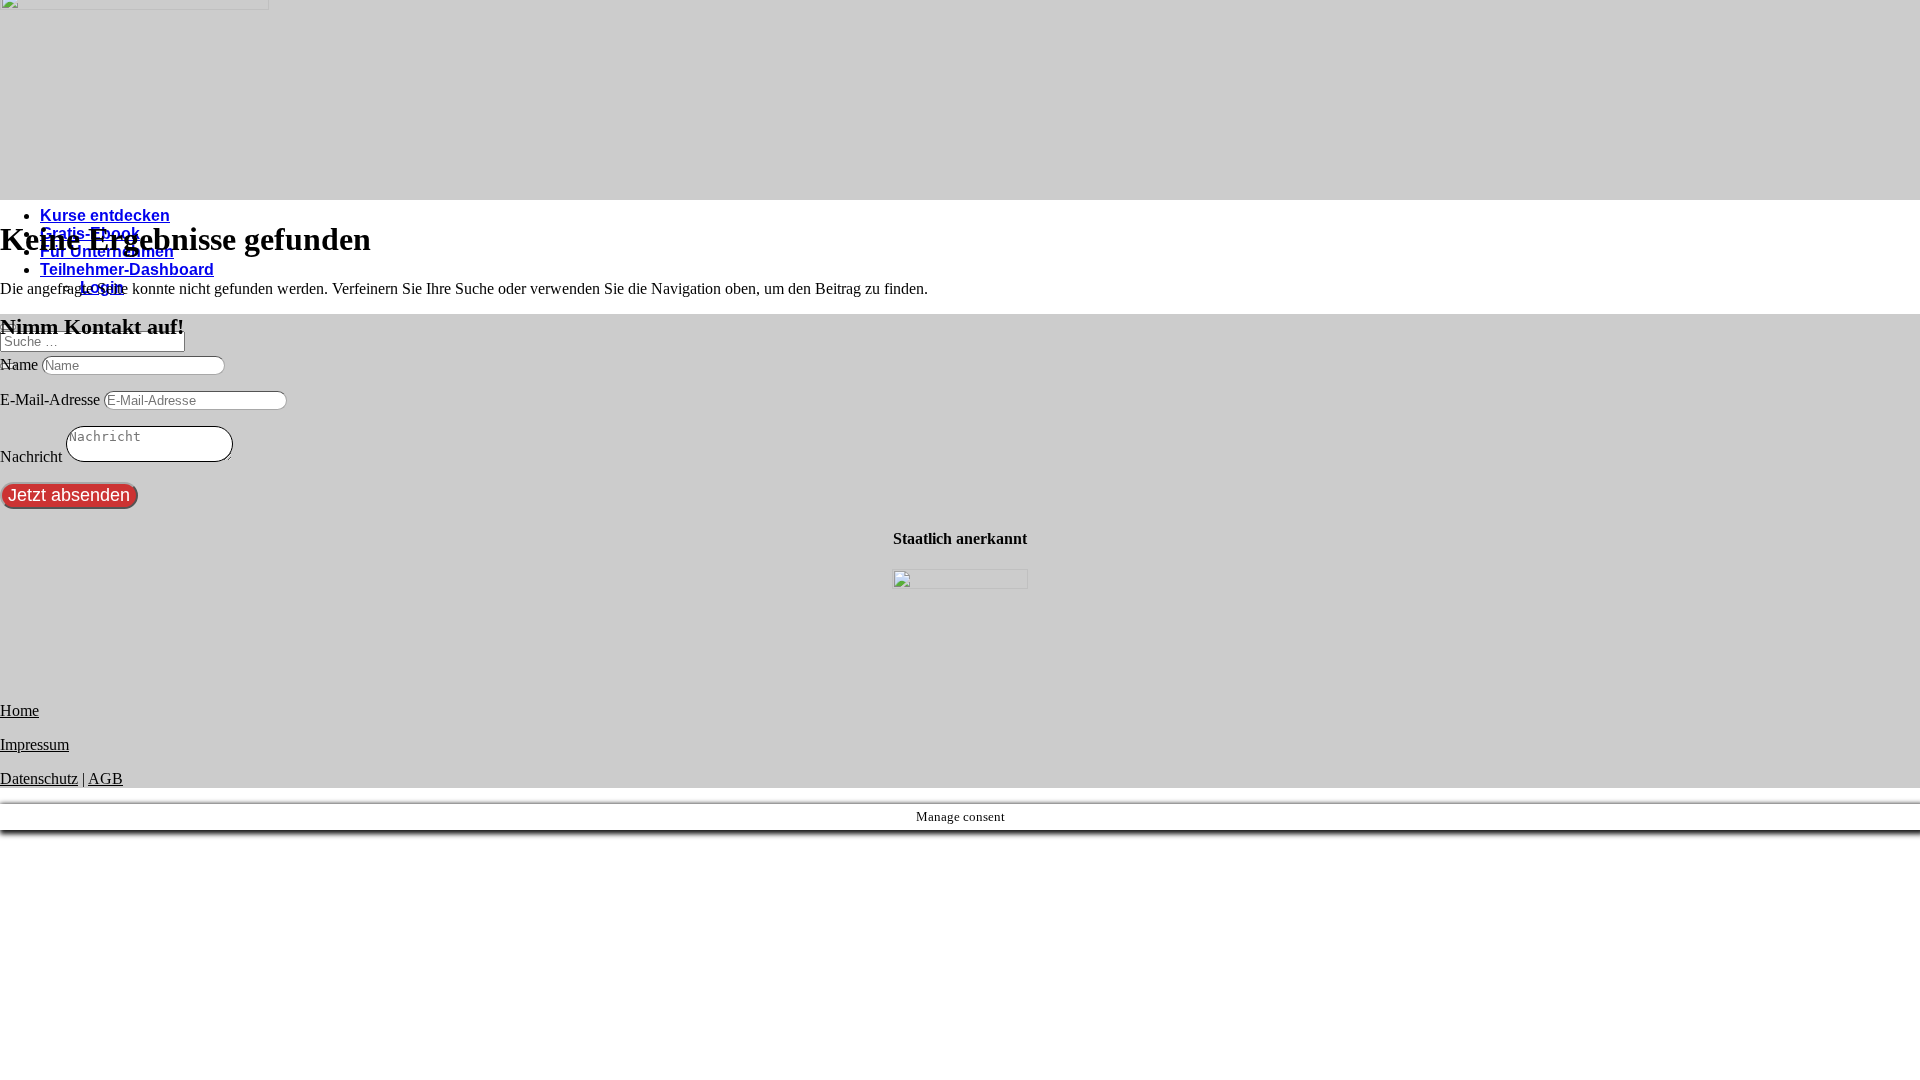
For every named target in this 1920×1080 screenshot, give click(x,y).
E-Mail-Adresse (50, 399)
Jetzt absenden (69, 495)
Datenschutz (39, 778)
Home (19, 710)
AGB (105, 778)
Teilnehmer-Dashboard (127, 269)
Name (19, 364)
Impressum (34, 744)
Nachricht (31, 456)
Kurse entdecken (105, 215)
